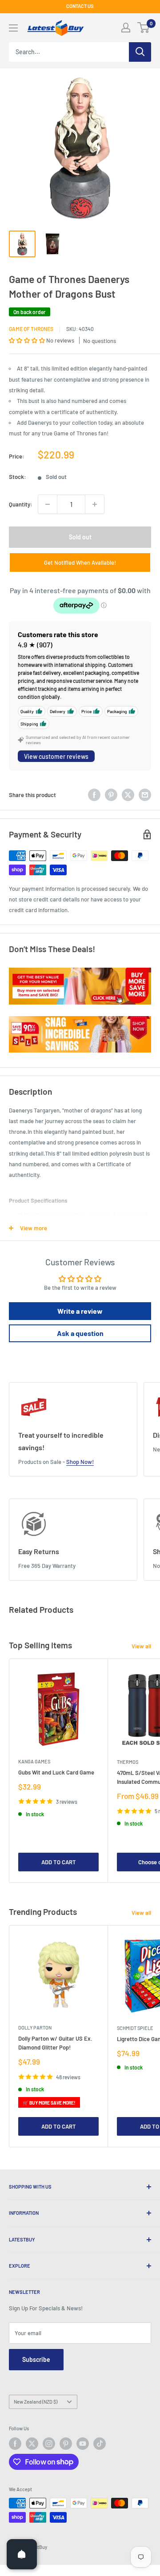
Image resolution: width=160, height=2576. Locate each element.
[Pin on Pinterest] (111, 795)
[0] (144, 28)
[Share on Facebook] (94, 795)
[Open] (22, 2554)
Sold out (80, 537)
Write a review (80, 1311)
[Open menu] (13, 28)
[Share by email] (145, 795)
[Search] (140, 52)
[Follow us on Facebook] (15, 2444)
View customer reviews (56, 756)
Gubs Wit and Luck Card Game (56, 1772)
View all (141, 1646)
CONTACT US (80, 6)
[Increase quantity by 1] (95, 504)
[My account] (126, 28)
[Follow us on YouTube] (83, 2444)
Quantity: (21, 504)
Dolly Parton (35, 2028)
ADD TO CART (59, 1862)
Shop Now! (80, 1462)
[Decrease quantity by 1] (48, 504)
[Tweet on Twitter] (128, 795)
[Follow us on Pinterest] (66, 2444)
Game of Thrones (31, 329)
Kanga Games (34, 1761)
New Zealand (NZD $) (36, 2402)
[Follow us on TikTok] (100, 2444)
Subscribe (36, 2359)
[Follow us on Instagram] (49, 2444)
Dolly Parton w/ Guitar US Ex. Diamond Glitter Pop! (55, 2043)
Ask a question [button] (80, 1333)
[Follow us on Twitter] (32, 2444)
